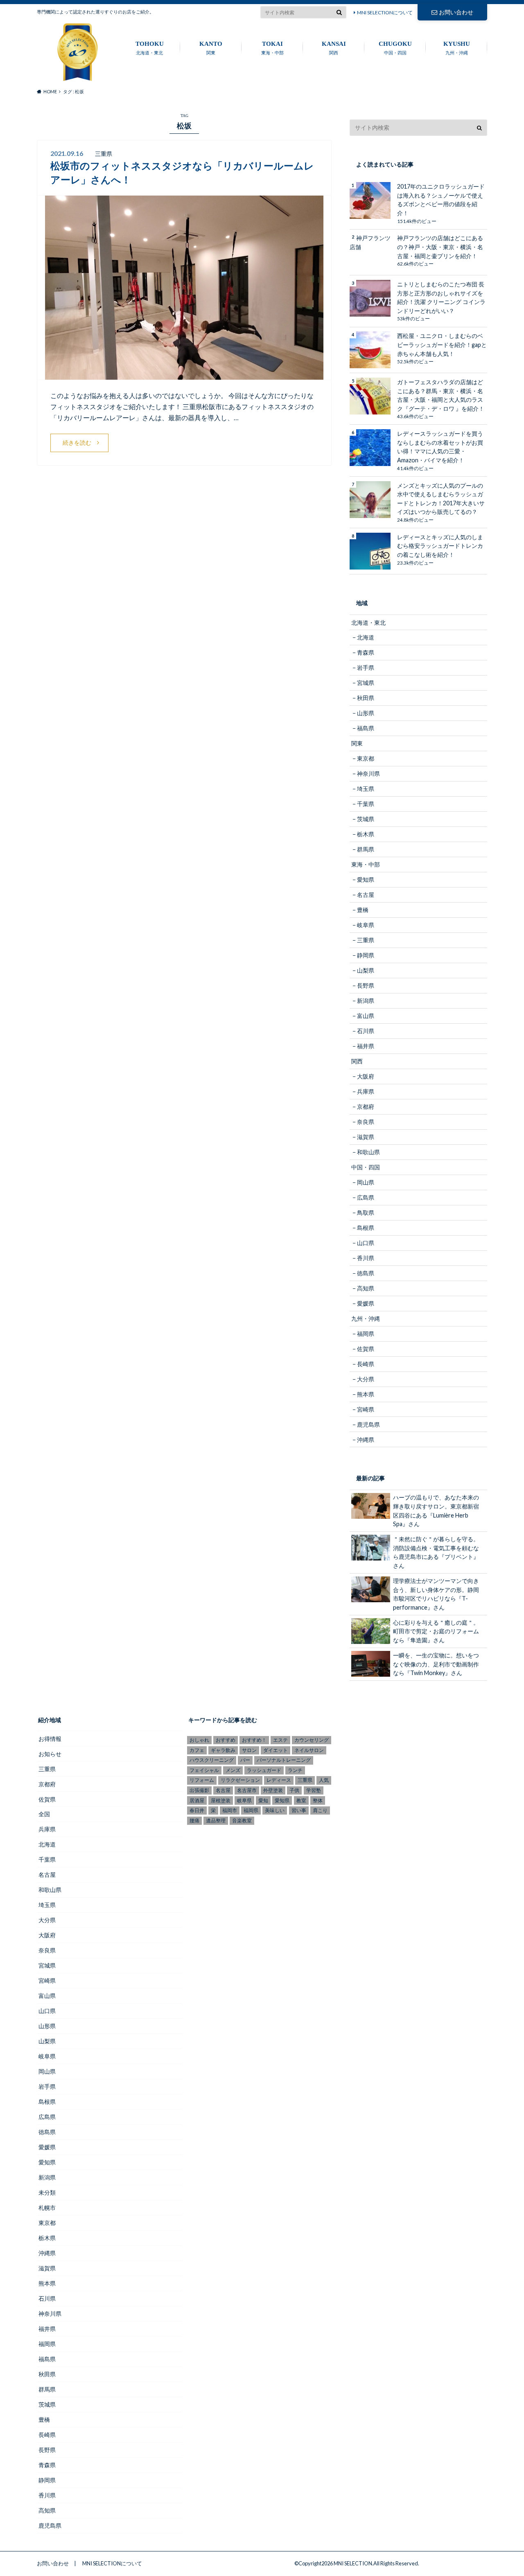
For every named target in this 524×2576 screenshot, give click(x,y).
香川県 (366, 1258)
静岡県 (366, 955)
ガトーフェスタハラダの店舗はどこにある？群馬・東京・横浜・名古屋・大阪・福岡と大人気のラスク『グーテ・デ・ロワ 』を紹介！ (441, 395)
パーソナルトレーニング (284, 1760)
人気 (324, 1780)
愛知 (263, 1800)
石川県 (366, 1031)
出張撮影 (199, 1790)
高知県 (366, 1288)
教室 (301, 1800)
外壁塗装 (273, 1790)
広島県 (366, 1197)
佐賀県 (366, 1349)
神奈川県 (368, 773)
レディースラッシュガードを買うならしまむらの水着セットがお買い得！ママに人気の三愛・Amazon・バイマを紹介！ (440, 447)
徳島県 (366, 1273)
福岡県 (366, 1334)
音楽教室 (242, 1821)
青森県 (366, 652)
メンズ (233, 1770)
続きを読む (77, 442)
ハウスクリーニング (212, 1760)
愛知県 (366, 879)
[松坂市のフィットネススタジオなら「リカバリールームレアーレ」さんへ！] (184, 375)
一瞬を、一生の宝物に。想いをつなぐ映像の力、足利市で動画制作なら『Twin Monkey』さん (436, 1664)
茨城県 (366, 819)
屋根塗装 (221, 1800)
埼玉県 (366, 789)
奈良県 (366, 1122)
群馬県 (366, 849)
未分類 (47, 2192)
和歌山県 (368, 1152)
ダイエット (276, 1750)
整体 (318, 1800)
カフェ (197, 1750)
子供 (294, 1790)
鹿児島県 (368, 1424)
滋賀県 (366, 1137)
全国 (44, 1814)
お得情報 (50, 1739)
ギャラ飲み (223, 1750)
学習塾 (314, 1790)
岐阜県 (366, 925)
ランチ (295, 1770)
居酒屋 (197, 1800)
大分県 (366, 1379)
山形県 (366, 713)
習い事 (299, 1810)
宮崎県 (366, 1409)
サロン (249, 1750)
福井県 (366, 1046)
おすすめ (226, 1740)
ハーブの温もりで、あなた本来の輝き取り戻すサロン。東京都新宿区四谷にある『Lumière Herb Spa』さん (436, 1511)
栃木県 (366, 834)
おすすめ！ (254, 1740)
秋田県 (366, 698)
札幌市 (47, 2208)
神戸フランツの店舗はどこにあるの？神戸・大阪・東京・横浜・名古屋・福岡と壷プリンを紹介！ (440, 247)
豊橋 (363, 910)
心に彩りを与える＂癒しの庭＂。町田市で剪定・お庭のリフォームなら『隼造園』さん (436, 1631)
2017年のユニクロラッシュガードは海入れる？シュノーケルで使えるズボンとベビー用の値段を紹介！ (441, 200)
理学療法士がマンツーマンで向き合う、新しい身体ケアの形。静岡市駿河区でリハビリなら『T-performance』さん (436, 1594)
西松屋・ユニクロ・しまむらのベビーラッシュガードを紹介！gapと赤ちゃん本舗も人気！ (442, 345)
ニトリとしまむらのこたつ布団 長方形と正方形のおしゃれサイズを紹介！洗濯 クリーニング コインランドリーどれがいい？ (441, 297)
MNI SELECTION (353, 2563)
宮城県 (366, 683)
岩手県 (366, 668)
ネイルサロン (309, 1750)
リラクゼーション (240, 1780)
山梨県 (366, 970)
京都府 (366, 1107)
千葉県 (366, 804)
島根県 (366, 1228)
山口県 (366, 1243)
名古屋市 (247, 1790)
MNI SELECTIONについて (385, 12)
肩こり (320, 1810)
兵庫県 (366, 1091)
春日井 (197, 1810)
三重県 (366, 940)
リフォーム (202, 1780)
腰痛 (194, 1821)
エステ (280, 1740)
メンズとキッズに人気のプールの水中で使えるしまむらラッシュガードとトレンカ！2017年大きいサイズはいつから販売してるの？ (441, 499)
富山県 (366, 1016)
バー (245, 1760)
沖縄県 (366, 1440)
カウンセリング (312, 1740)
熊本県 (366, 1394)
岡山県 (366, 1182)
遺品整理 (216, 1821)
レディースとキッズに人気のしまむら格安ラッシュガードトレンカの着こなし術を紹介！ (440, 546)
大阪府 (366, 1076)
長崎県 (366, 1364)
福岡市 (230, 1810)
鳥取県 (366, 1213)
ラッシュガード (264, 1770)
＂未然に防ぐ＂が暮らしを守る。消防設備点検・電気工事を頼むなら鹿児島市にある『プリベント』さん (436, 1552)
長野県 (366, 985)
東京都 (366, 758)
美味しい (275, 1810)
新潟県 (366, 1001)
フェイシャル (204, 1770)
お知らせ (50, 1754)
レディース (279, 1780)
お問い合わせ (456, 12)
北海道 (366, 637)
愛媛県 (366, 1303)
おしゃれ (199, 1740)
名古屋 (366, 895)
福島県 (366, 728)
